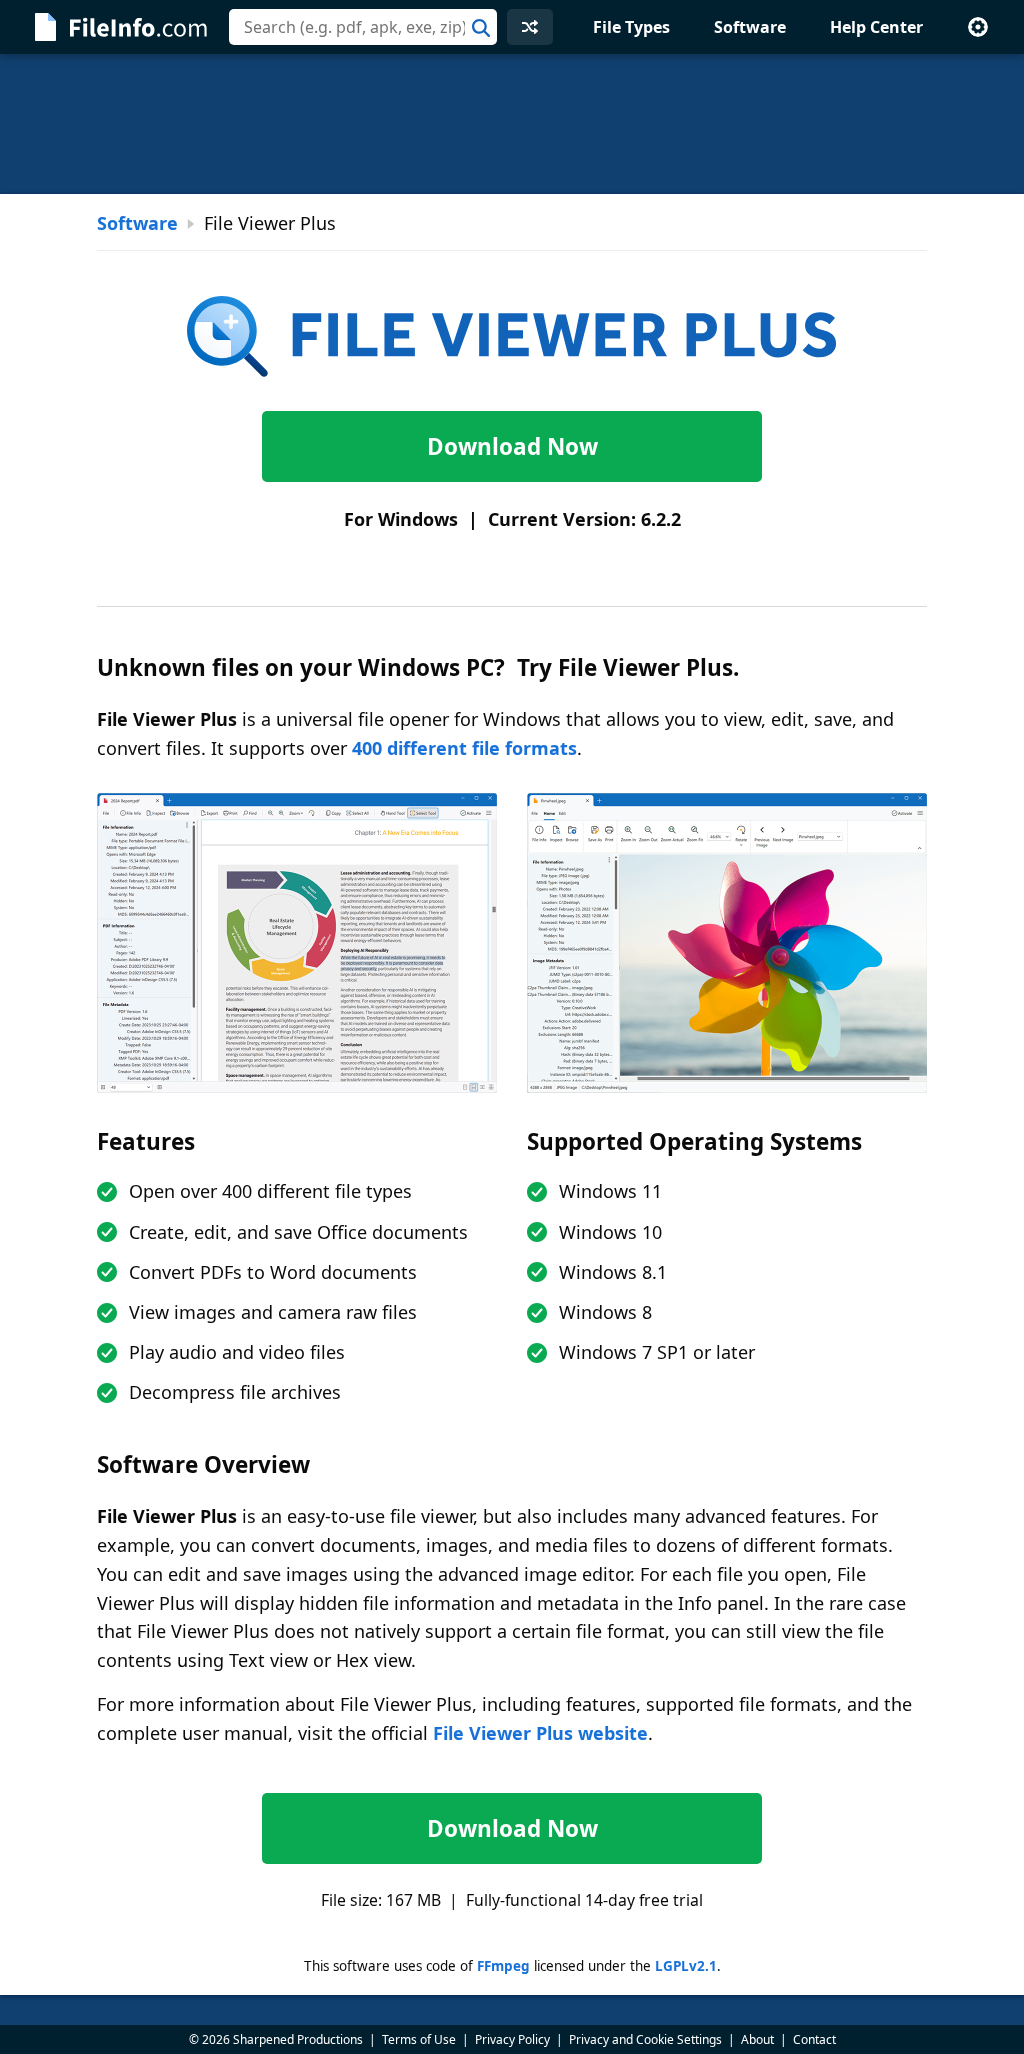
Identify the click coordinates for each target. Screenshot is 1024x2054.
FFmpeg (503, 1966)
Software (750, 27)
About (757, 2039)
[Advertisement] (512, 124)
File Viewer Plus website (540, 1733)
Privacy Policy (512, 2039)
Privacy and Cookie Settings (645, 2039)
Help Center (876, 27)
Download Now (512, 446)
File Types (631, 27)
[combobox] (363, 27)
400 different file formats (464, 748)
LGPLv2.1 (686, 1966)
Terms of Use (419, 2039)
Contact (814, 2039)
